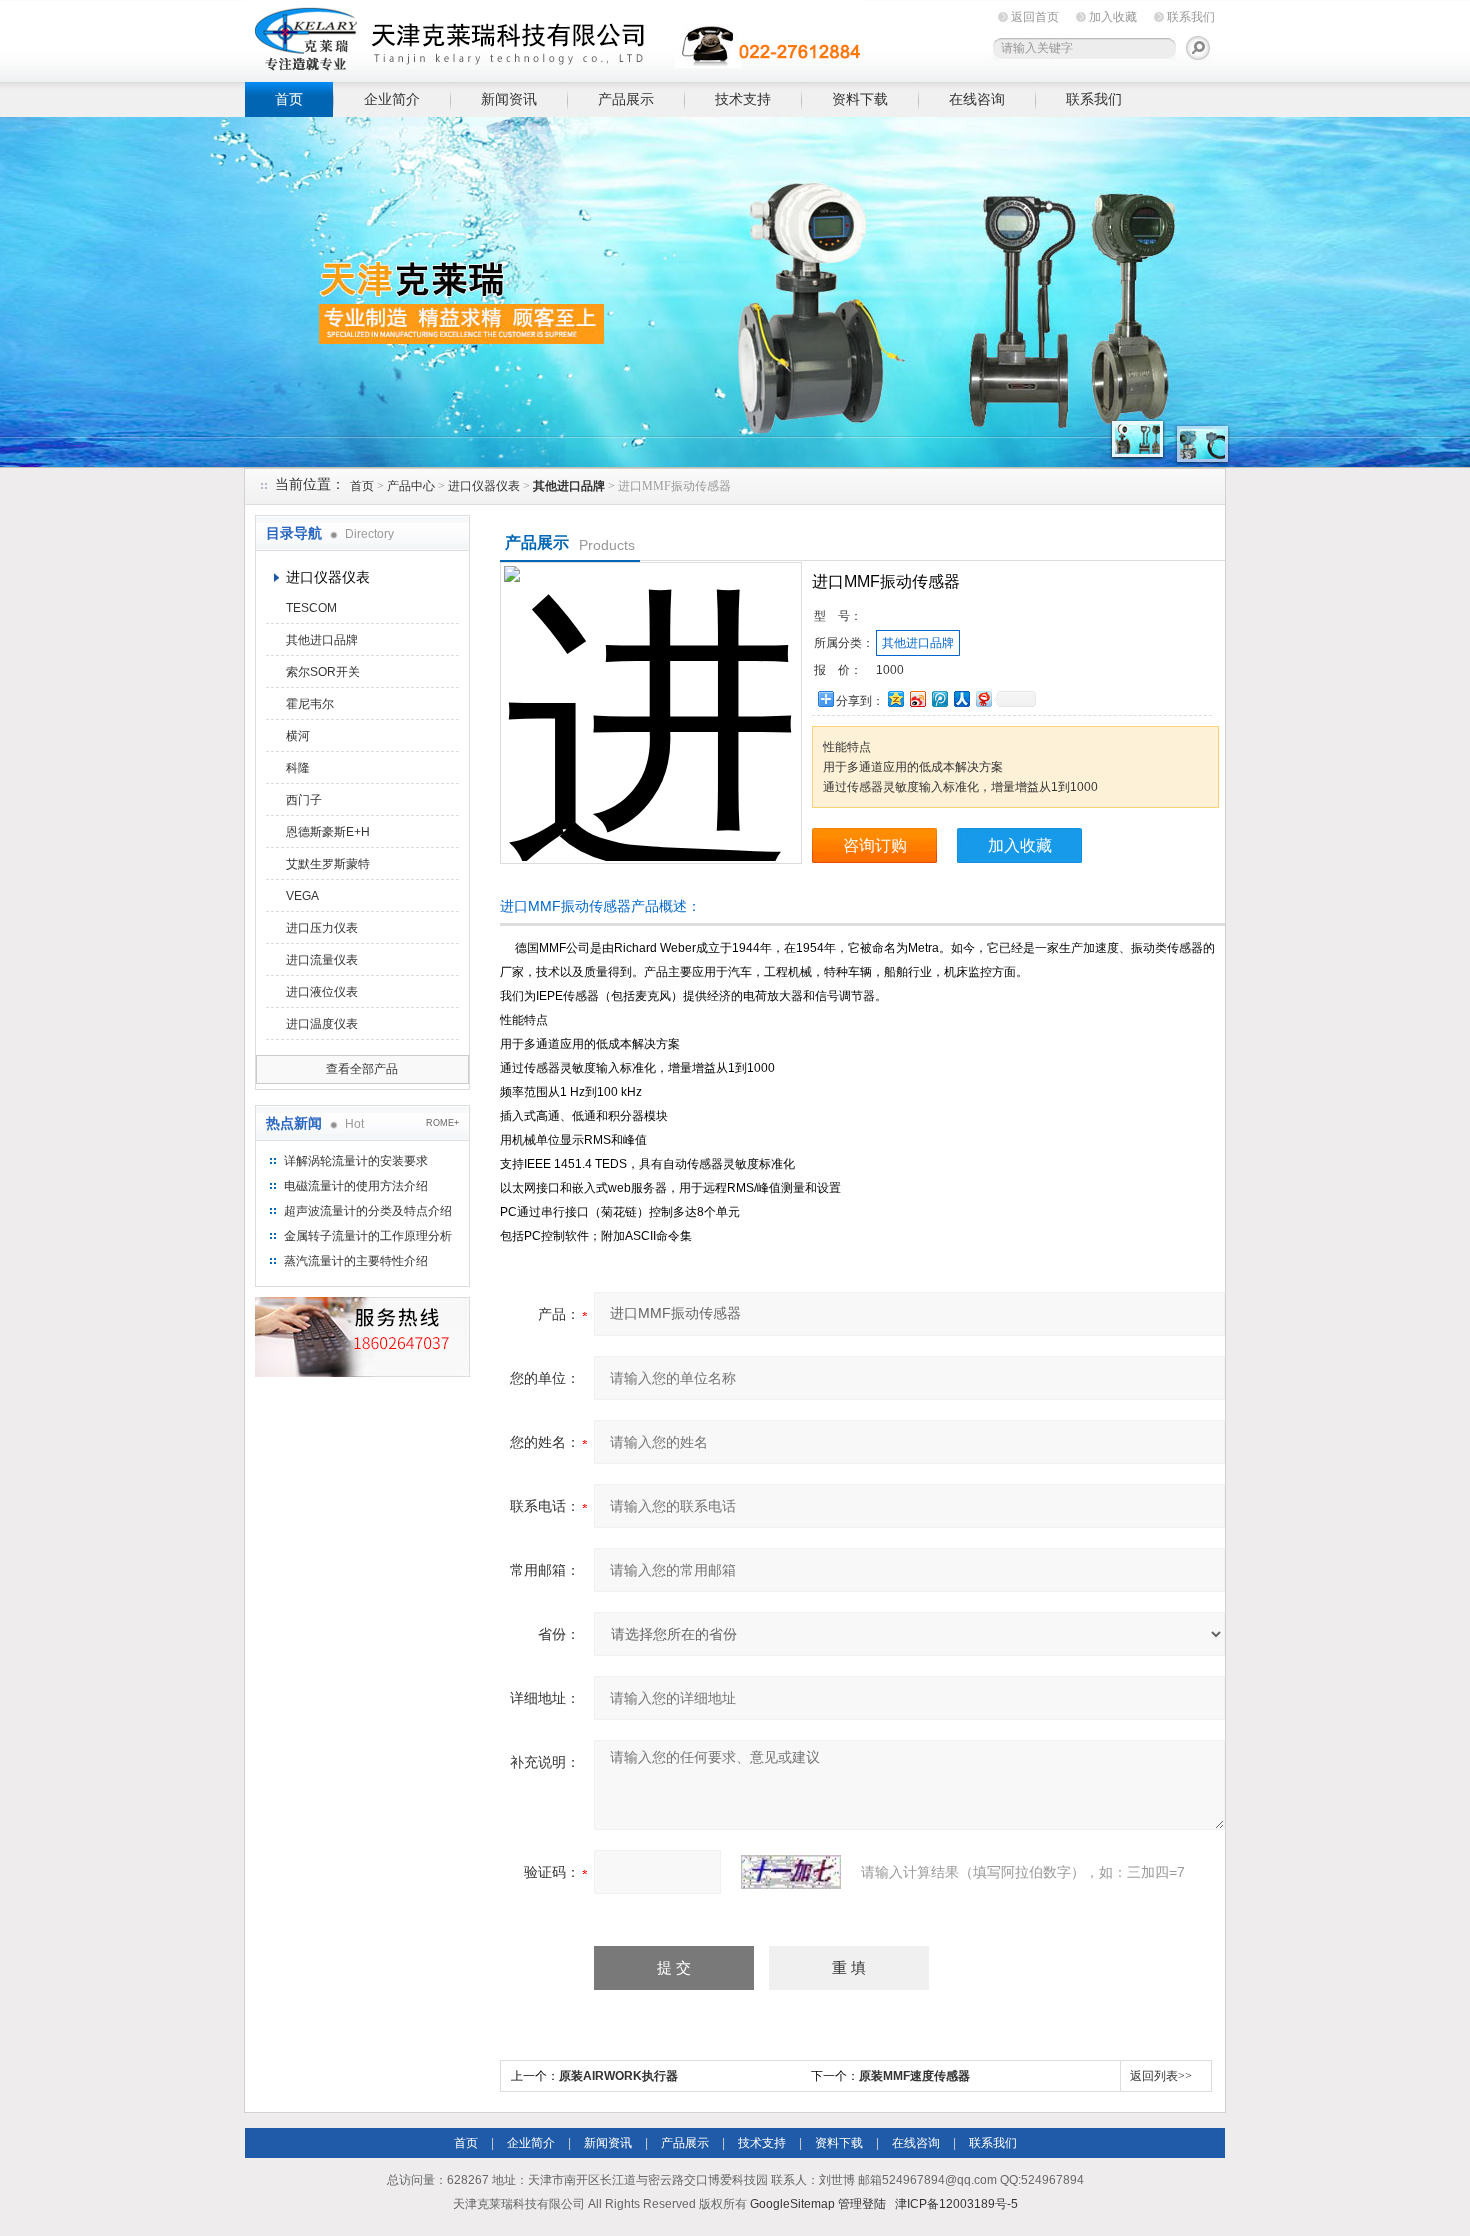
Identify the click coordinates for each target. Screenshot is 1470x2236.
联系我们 (1191, 17)
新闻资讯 (509, 99)
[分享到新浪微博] (917, 698)
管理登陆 (862, 2204)
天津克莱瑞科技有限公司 (555, 37)
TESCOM (311, 608)
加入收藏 (1113, 17)
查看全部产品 (362, 1069)
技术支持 (743, 99)
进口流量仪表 (322, 960)
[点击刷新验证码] (791, 1872)
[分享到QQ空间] (895, 698)
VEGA (302, 896)
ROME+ (442, 1123)
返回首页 (1035, 17)
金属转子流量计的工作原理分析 (368, 1236)
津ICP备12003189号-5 (956, 2204)
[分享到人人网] (961, 698)
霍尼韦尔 (310, 704)
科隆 (298, 768)
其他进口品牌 (322, 640)
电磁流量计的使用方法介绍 (356, 1186)
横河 (298, 736)
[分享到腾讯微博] (939, 698)
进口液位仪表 (322, 992)
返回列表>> (1161, 2076)
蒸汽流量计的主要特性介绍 (356, 1261)
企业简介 (392, 99)
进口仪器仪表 (484, 486)
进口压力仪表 (322, 928)
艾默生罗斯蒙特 (328, 864)
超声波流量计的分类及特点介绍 (368, 1211)
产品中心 (411, 486)
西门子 (304, 800)
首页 (289, 99)
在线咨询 (977, 99)
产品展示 (626, 99)
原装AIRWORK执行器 (618, 2076)
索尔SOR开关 (323, 672)
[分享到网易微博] (983, 698)
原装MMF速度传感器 (914, 2076)
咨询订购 (875, 845)
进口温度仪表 (322, 1024)
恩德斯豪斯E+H (328, 832)
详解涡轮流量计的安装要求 (356, 1161)
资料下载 (860, 99)
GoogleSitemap (792, 2204)
